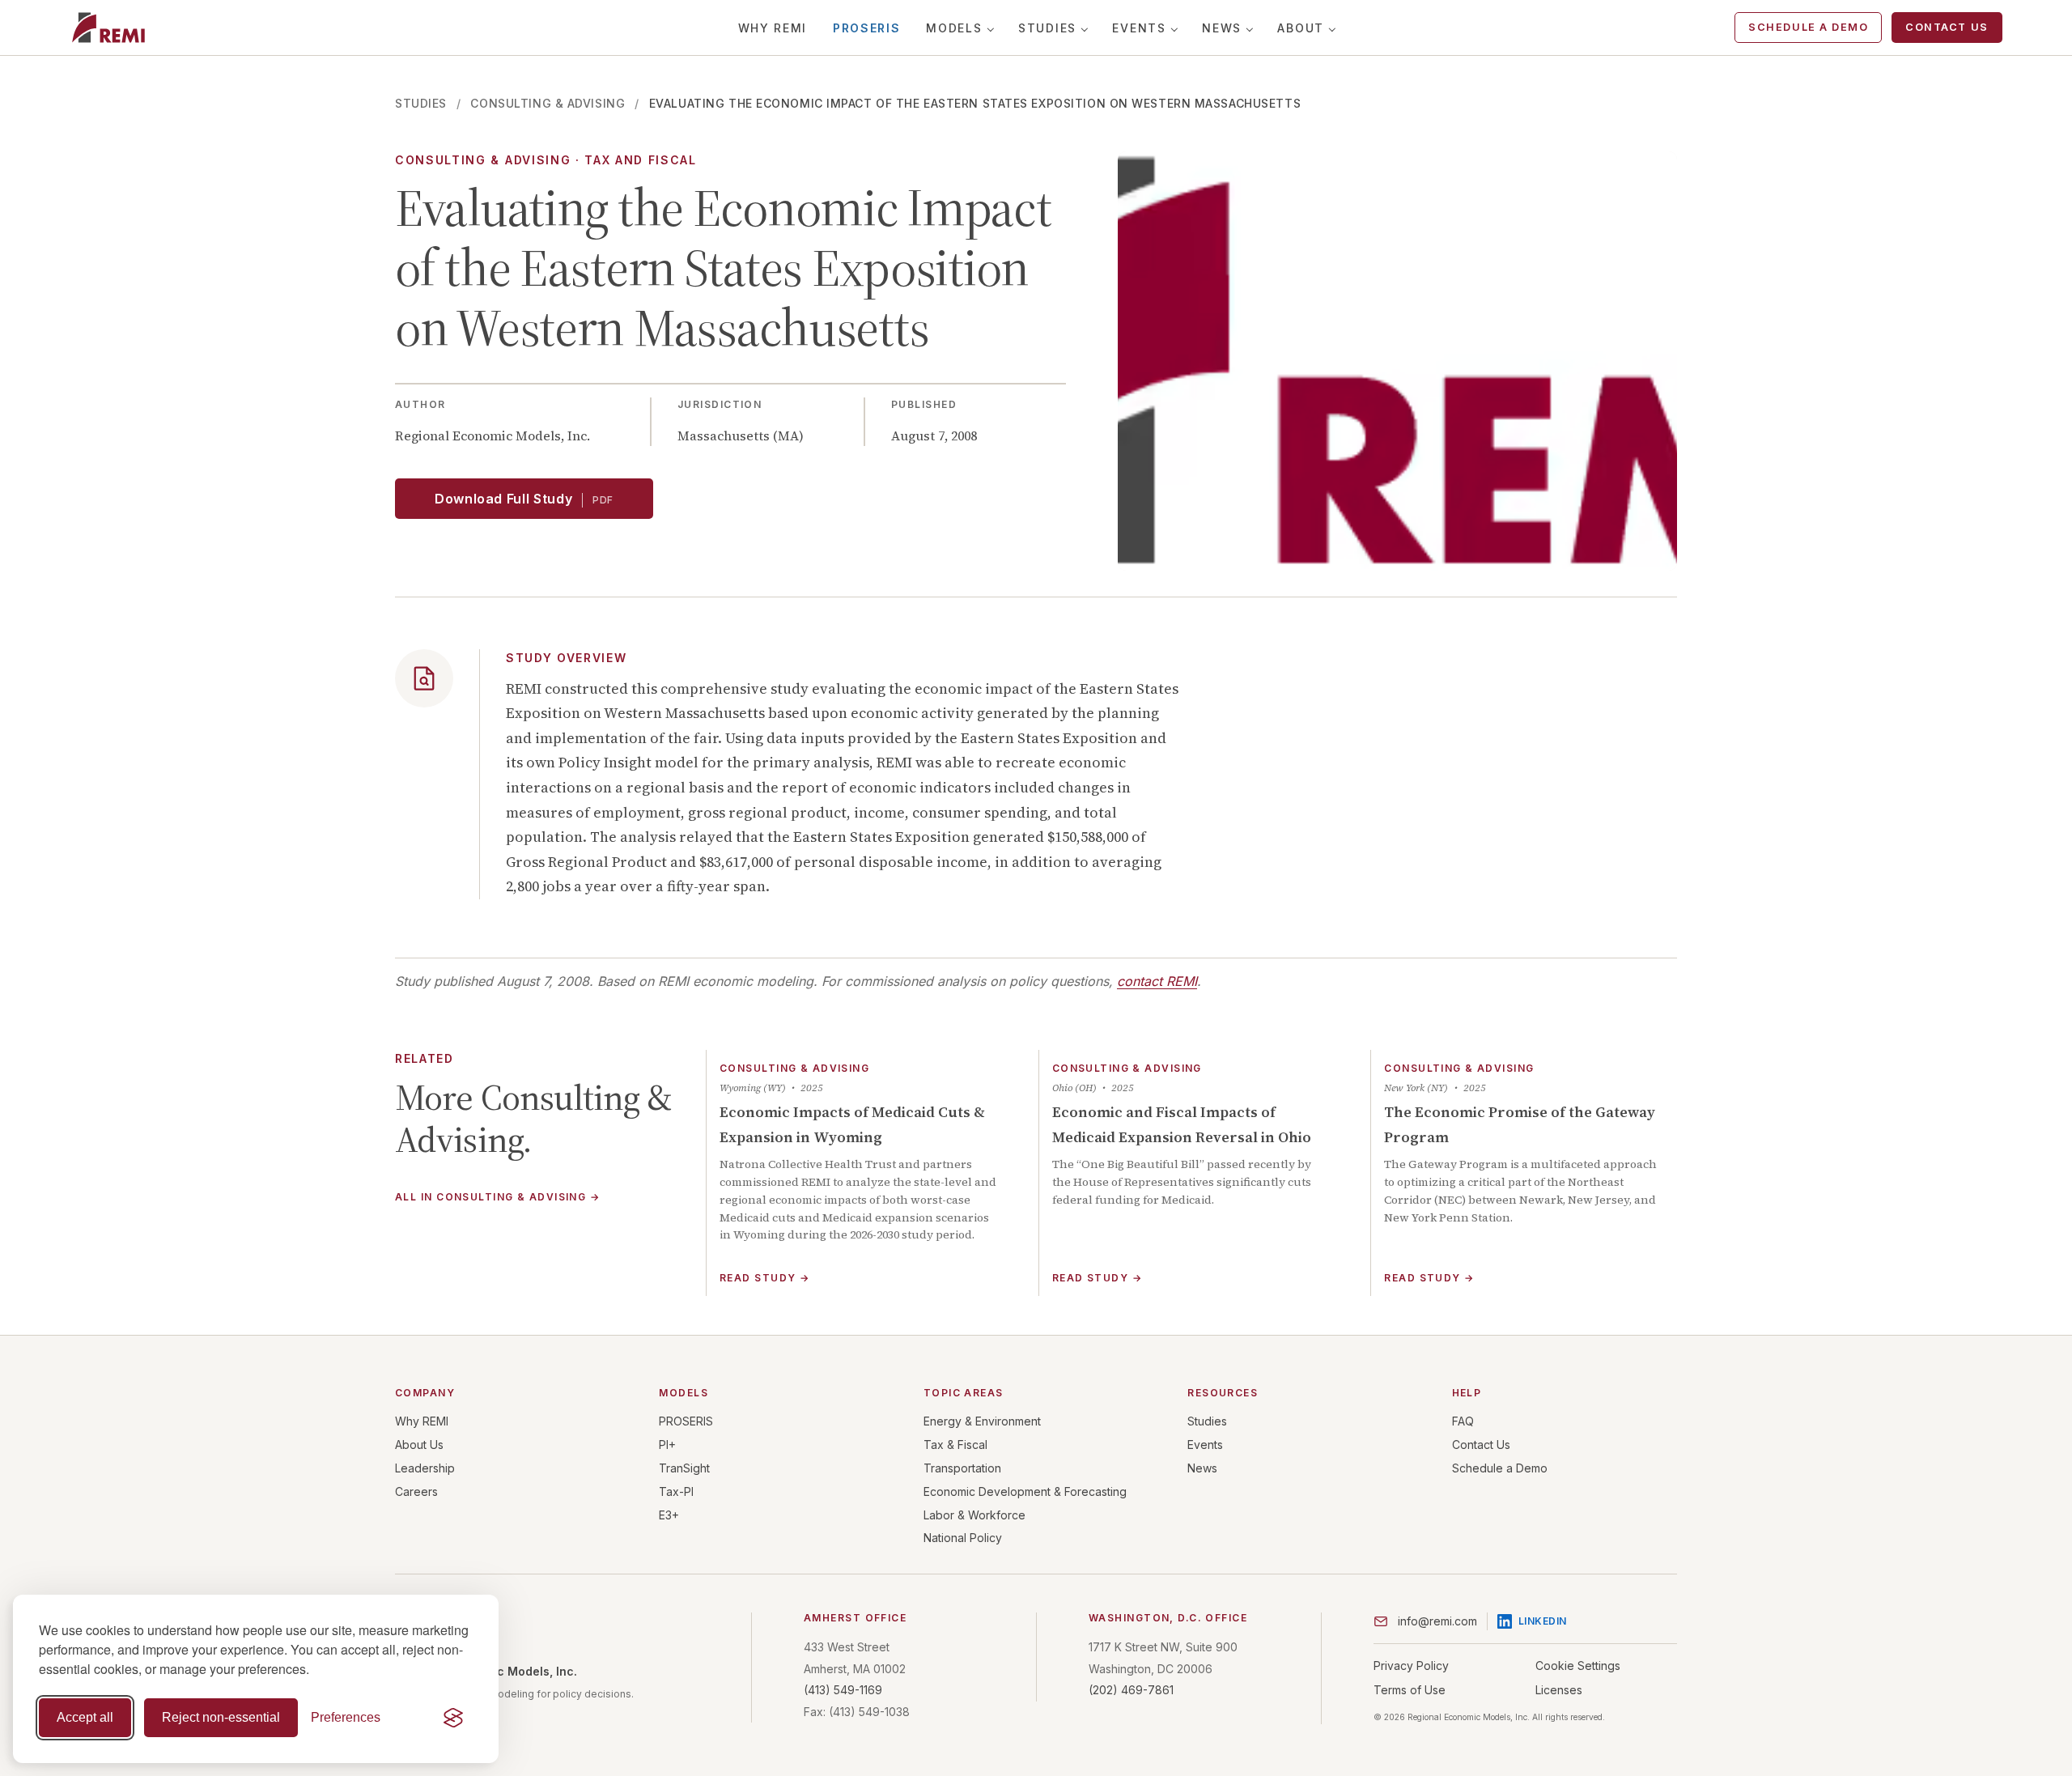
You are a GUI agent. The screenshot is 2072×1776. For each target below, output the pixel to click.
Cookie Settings (1578, 1666)
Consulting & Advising (548, 103)
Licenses (1559, 1690)
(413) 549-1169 (843, 1690)
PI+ (667, 1445)
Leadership (425, 1468)
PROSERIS (866, 28)
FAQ (1463, 1421)
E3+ (669, 1515)
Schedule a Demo (1808, 27)
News (1222, 28)
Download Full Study (524, 499)
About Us (419, 1445)
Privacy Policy (1411, 1666)
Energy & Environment (982, 1421)
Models (954, 28)
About (1300, 28)
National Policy (963, 1538)
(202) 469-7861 (1131, 1690)
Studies (1047, 28)
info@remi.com (1437, 1621)
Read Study (764, 1278)
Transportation (962, 1468)
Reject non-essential (221, 1717)
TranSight (684, 1468)
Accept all (85, 1717)
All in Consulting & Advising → (497, 1198)
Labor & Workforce (974, 1515)
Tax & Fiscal (955, 1445)
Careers (416, 1491)
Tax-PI (676, 1491)
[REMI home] (108, 28)
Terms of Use (1410, 1690)
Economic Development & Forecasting (1025, 1491)
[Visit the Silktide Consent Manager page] (453, 1718)
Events (1139, 28)
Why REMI (773, 28)
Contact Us (1947, 27)
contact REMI (1157, 981)
